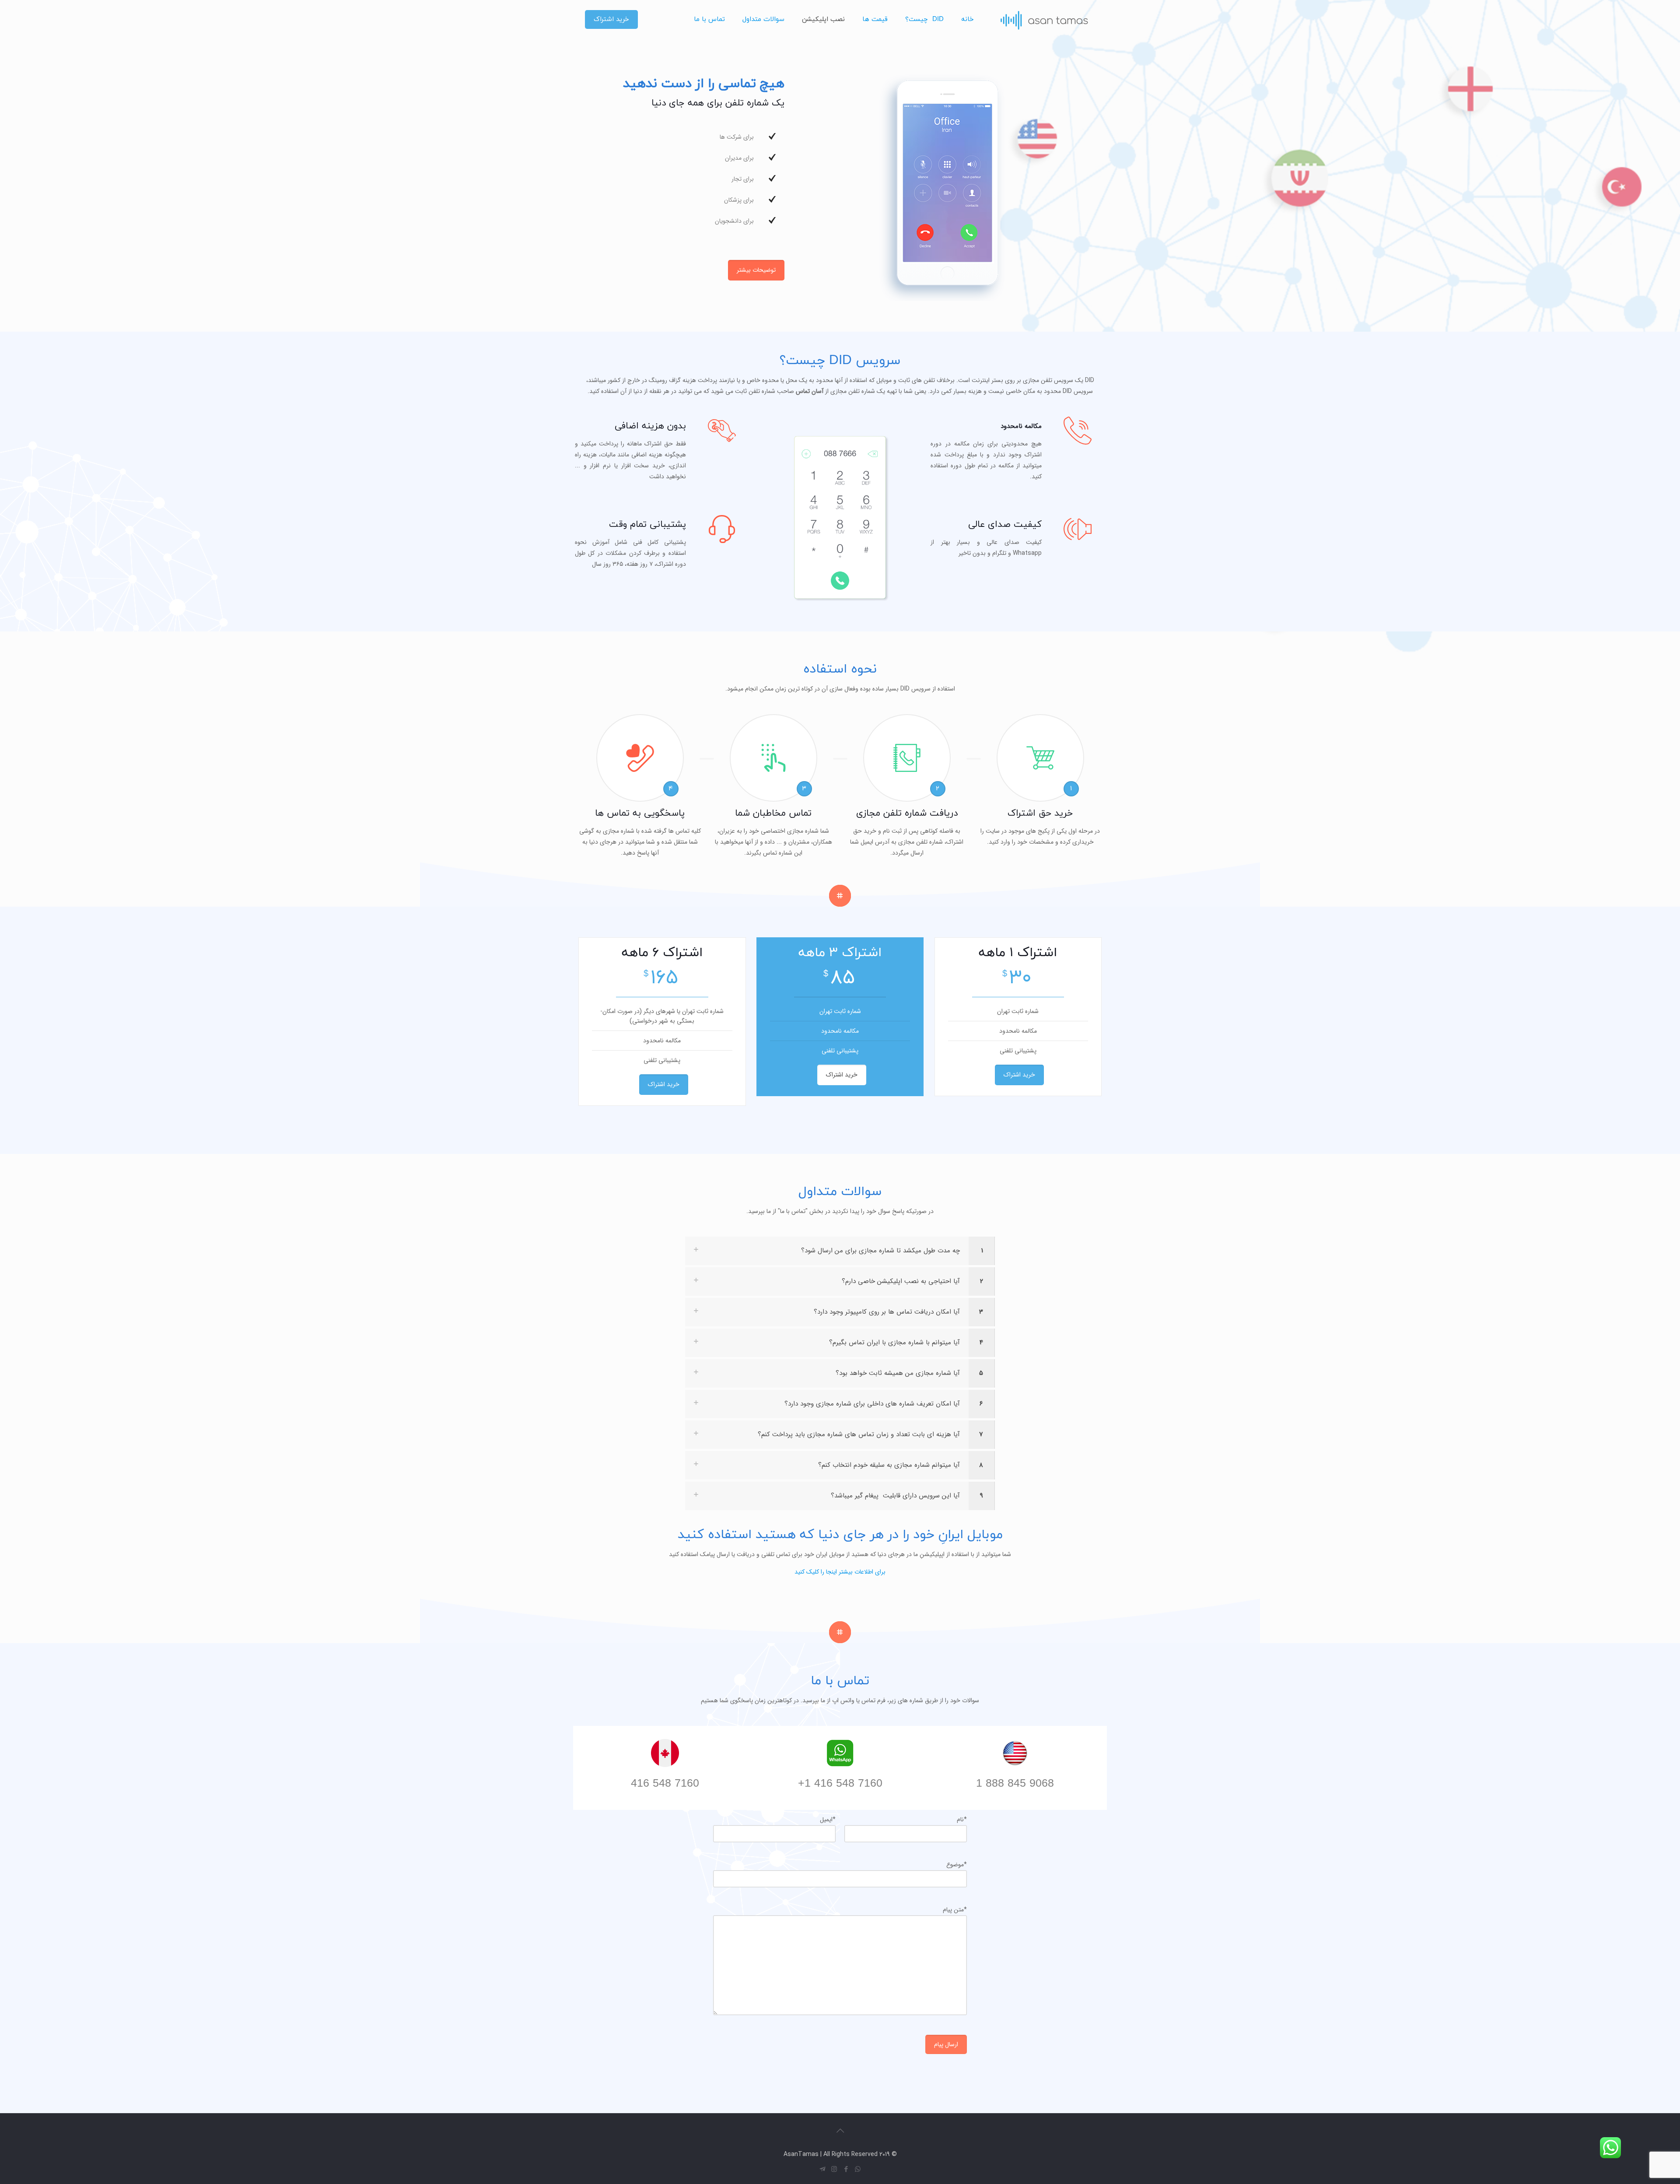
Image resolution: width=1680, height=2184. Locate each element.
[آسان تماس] (1044, 20)
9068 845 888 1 (1015, 1784)
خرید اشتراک (611, 19)
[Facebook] (846, 2170)
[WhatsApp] (858, 2170)
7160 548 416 (665, 1784)
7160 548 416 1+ (840, 1784)
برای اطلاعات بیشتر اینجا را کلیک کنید (840, 1572)
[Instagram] (834, 2170)
